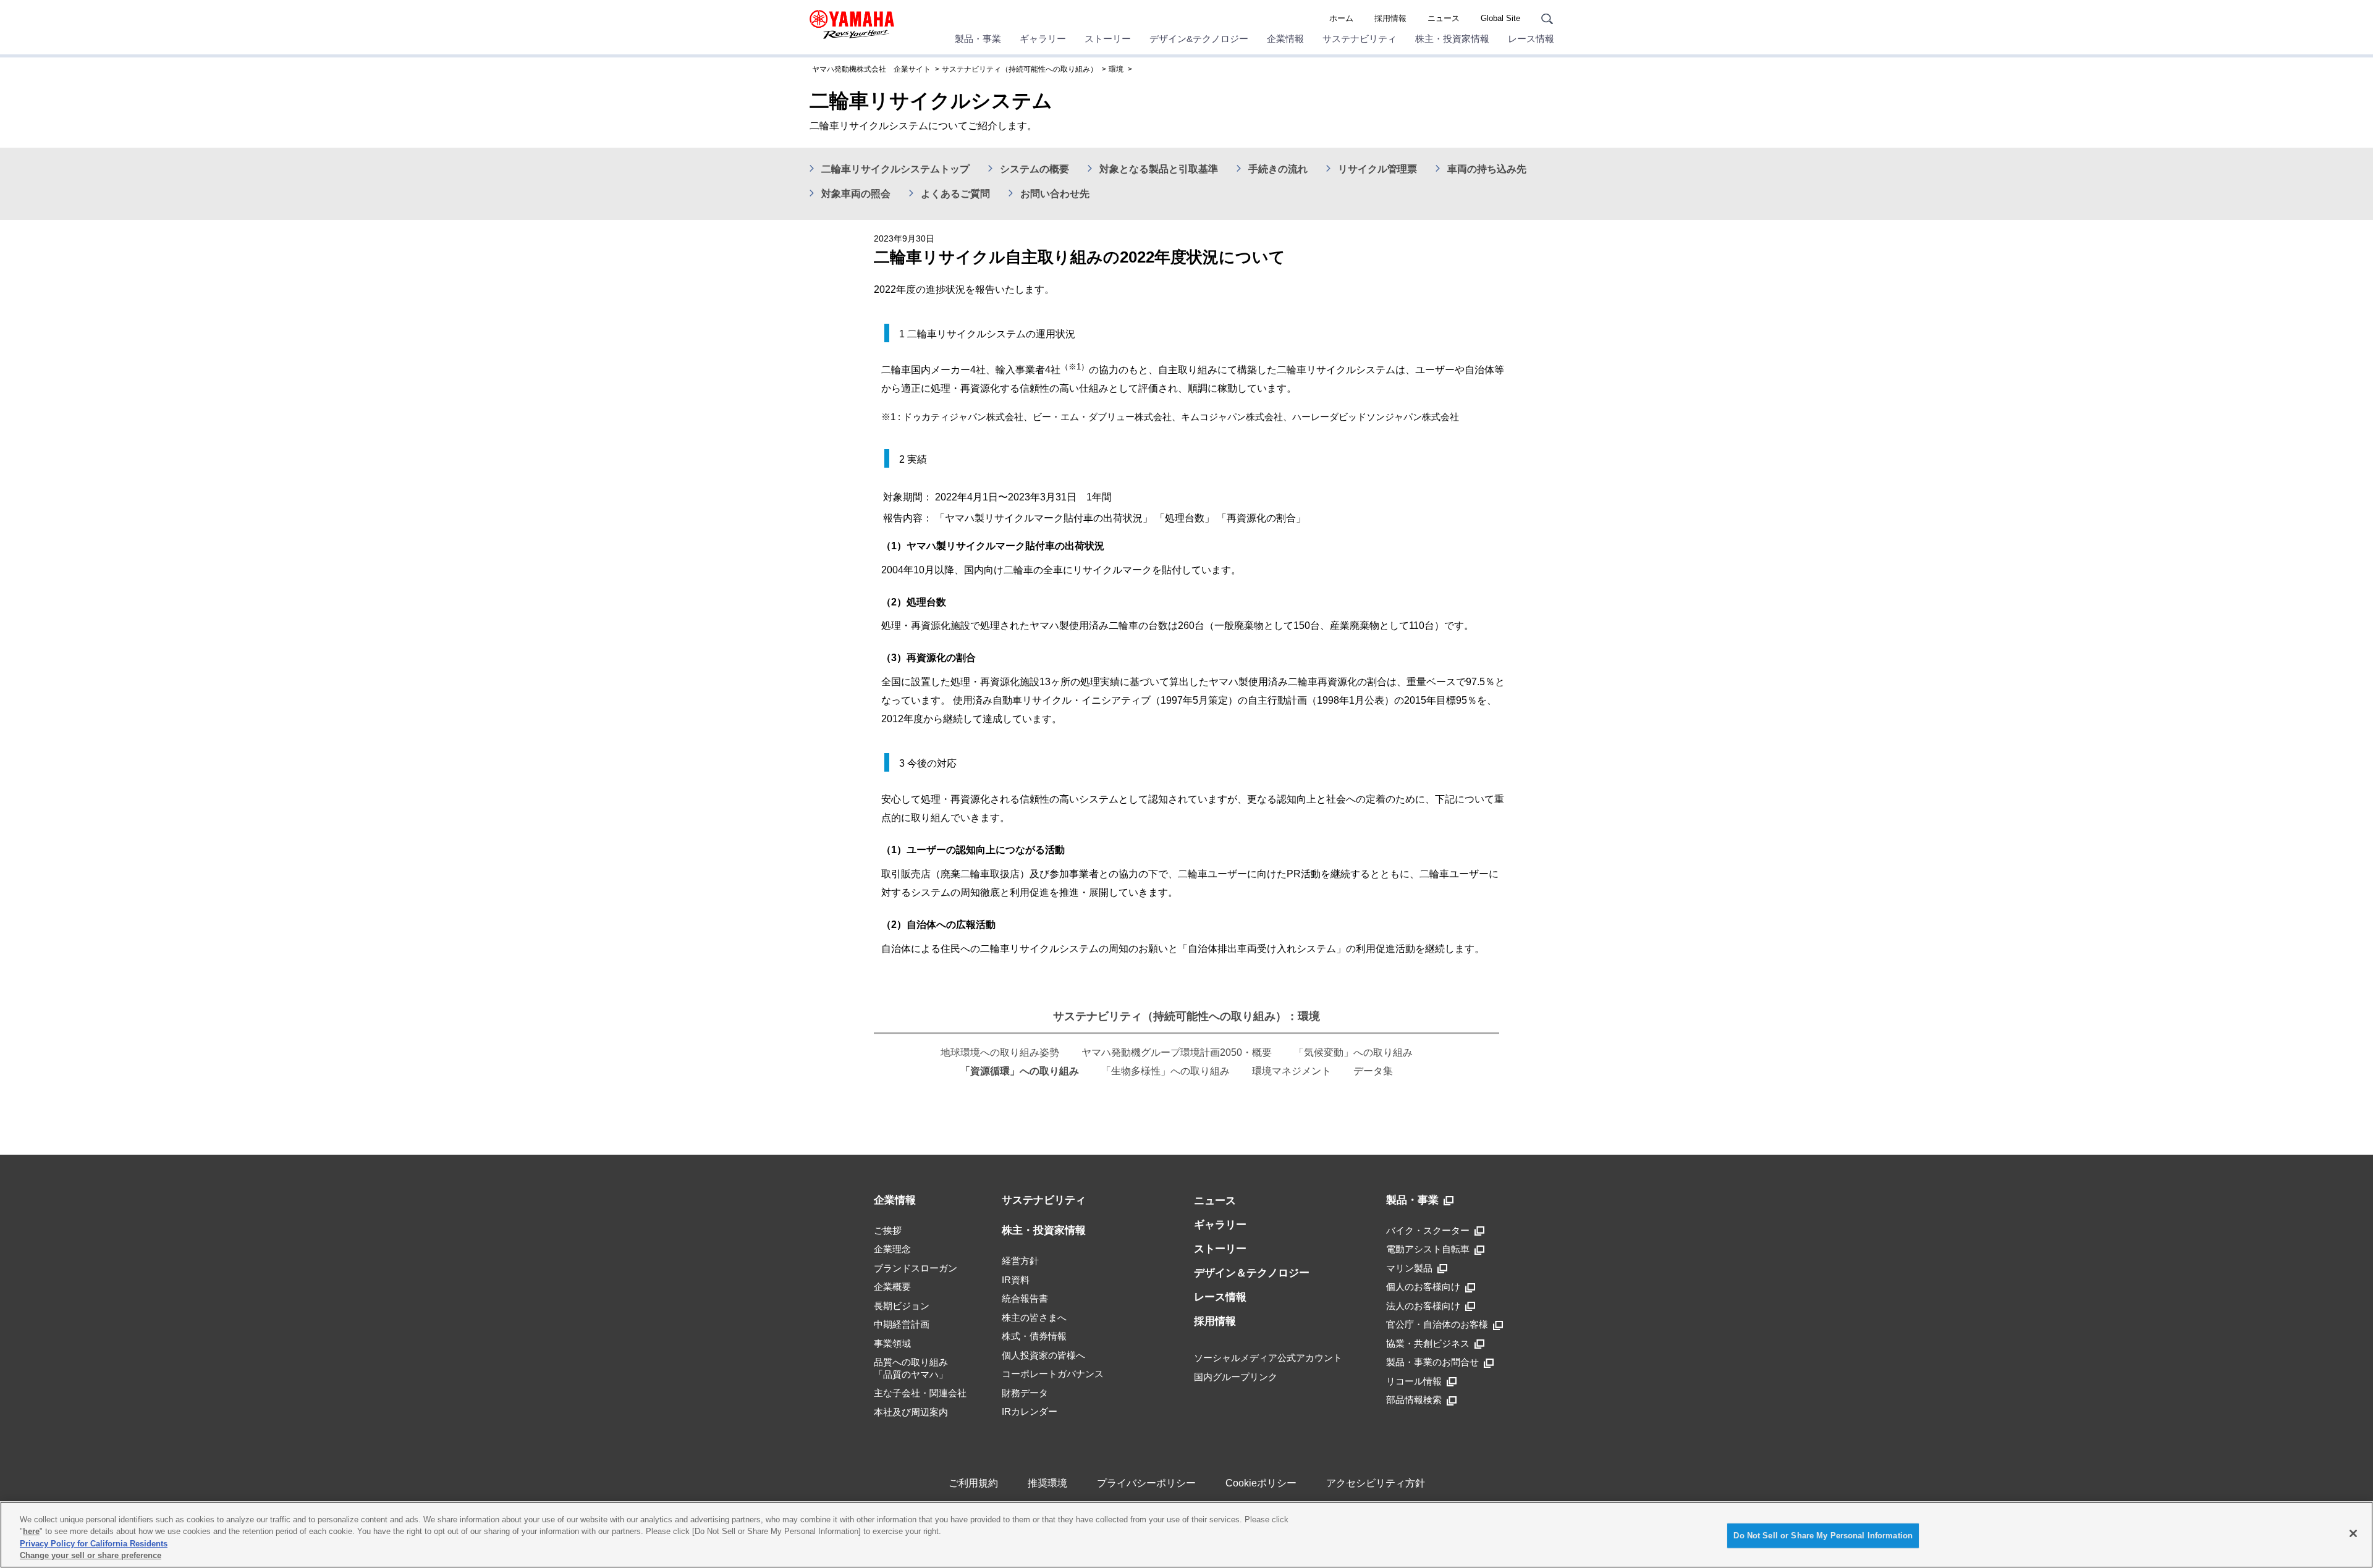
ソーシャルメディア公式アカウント (1268, 1358)
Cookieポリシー (1261, 1483)
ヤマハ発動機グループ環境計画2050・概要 (1177, 1052)
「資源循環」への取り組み (1020, 1071)
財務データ (1025, 1393)
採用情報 (1390, 18)
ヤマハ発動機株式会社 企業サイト (871, 69)
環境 (1116, 69)
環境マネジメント (1292, 1071)
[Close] (2353, 1533)
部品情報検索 (1414, 1400)
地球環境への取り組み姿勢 (1000, 1052)
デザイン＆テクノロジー (1252, 1273)
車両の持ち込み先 (1487, 169)
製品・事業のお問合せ (1432, 1362)
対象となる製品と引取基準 (1159, 169)
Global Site (1500, 18)
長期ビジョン (902, 1306)
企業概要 (892, 1287)
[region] (1186, 1535)
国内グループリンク (1236, 1377)
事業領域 (892, 1343)
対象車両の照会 (856, 194)
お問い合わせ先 (1055, 194)
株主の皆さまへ (1034, 1317)
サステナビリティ (1360, 39)
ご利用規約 (973, 1483)
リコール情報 (1414, 1381)
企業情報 (1285, 39)
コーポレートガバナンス (1053, 1374)
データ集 (1373, 1071)
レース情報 (1531, 39)
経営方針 (1020, 1261)
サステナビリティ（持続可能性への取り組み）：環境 (1186, 1016)
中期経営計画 (902, 1324)
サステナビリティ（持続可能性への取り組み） (1020, 69)
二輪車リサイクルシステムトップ (895, 169)
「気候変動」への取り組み (1353, 1052)
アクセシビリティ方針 (1376, 1483)
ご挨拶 (888, 1230)
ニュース (1444, 18)
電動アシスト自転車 (1428, 1249)
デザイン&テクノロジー (1199, 39)
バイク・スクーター (1428, 1230)
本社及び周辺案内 (911, 1412)
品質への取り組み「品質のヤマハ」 (911, 1368)
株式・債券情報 (1034, 1336)
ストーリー (1108, 39)
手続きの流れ (1278, 169)
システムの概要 (1034, 169)
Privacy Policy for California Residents (94, 1544)
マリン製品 (1409, 1268)
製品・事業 (978, 39)
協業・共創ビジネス (1428, 1343)
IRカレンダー (1030, 1411)
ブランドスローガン (916, 1268)
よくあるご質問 (955, 194)
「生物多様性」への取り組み (1165, 1071)
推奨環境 (1047, 1483)
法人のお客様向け (1423, 1306)
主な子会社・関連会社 (920, 1393)
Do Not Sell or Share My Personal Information (1823, 1536)
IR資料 (1016, 1280)
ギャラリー (1043, 39)
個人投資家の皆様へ (1043, 1355)
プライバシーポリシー (1146, 1483)
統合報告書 (1025, 1298)
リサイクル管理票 (1377, 169)
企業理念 (892, 1249)
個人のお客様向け (1423, 1287)
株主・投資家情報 (1452, 39)
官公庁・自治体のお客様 (1437, 1324)
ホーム (1341, 18)
